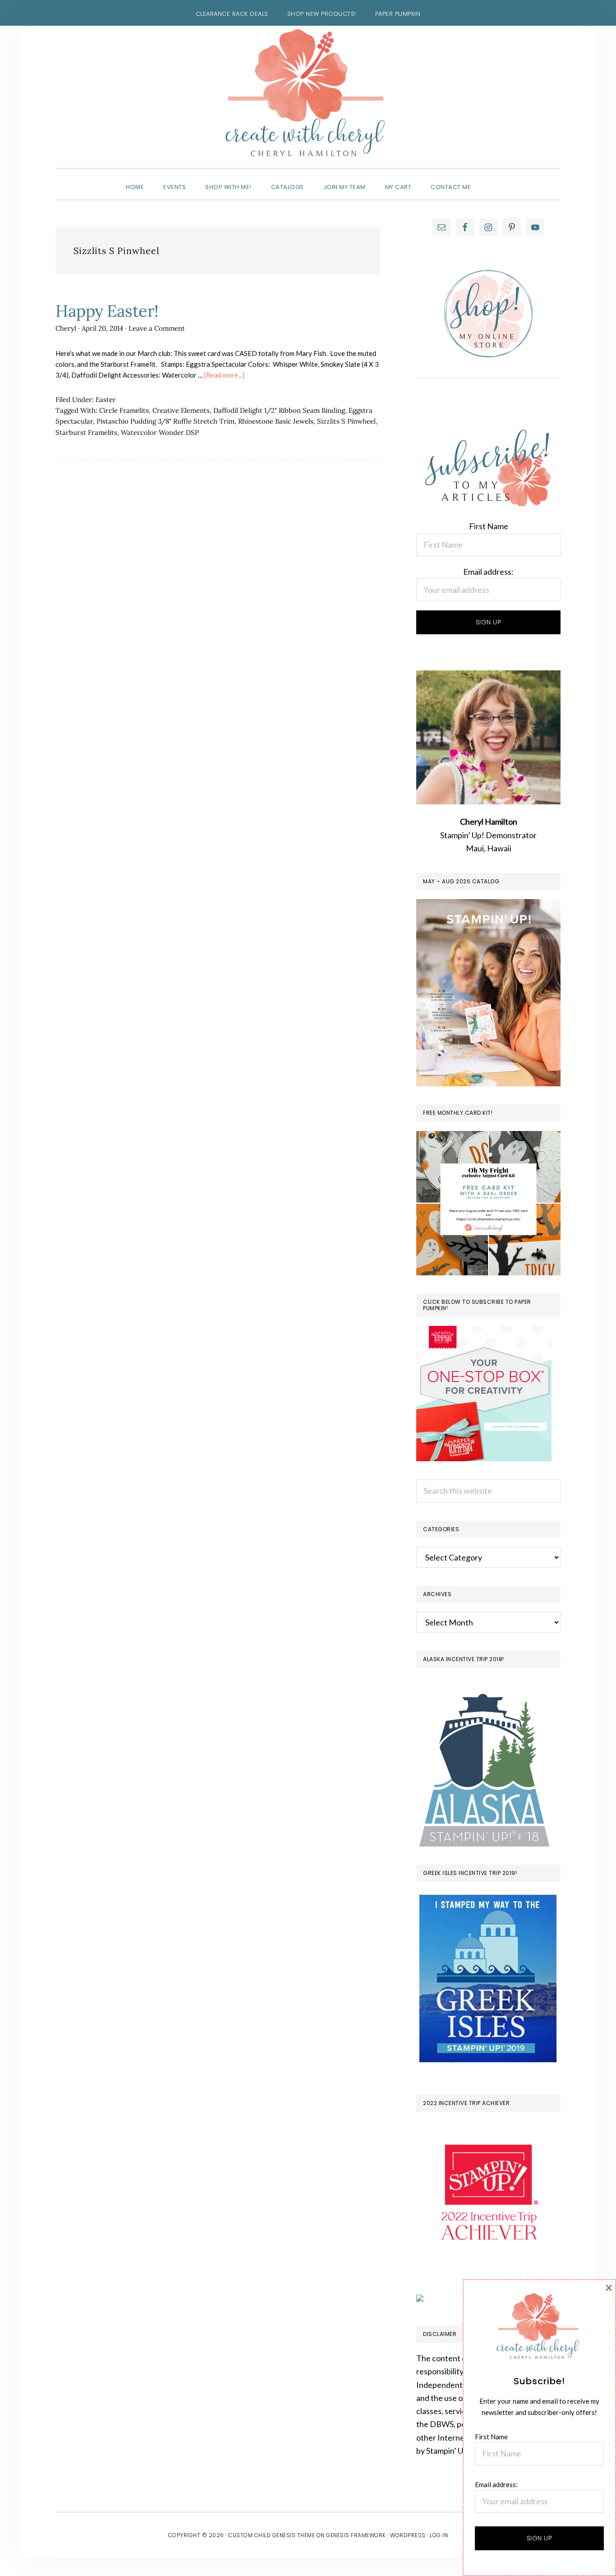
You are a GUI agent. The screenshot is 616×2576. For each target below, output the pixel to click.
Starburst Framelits (86, 432)
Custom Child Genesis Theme (271, 2535)
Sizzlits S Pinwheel (346, 421)
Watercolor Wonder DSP (160, 432)
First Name (489, 526)
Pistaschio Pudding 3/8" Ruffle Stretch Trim (165, 421)
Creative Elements (181, 410)
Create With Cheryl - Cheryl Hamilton (308, 93)
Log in (439, 2535)
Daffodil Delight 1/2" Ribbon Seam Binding (279, 410)
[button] (490, 179)
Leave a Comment (157, 328)
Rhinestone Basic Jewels (276, 421)
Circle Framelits (124, 410)
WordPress (408, 2535)
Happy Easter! (107, 311)
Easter (106, 399)
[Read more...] (224, 375)
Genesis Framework (356, 2535)
